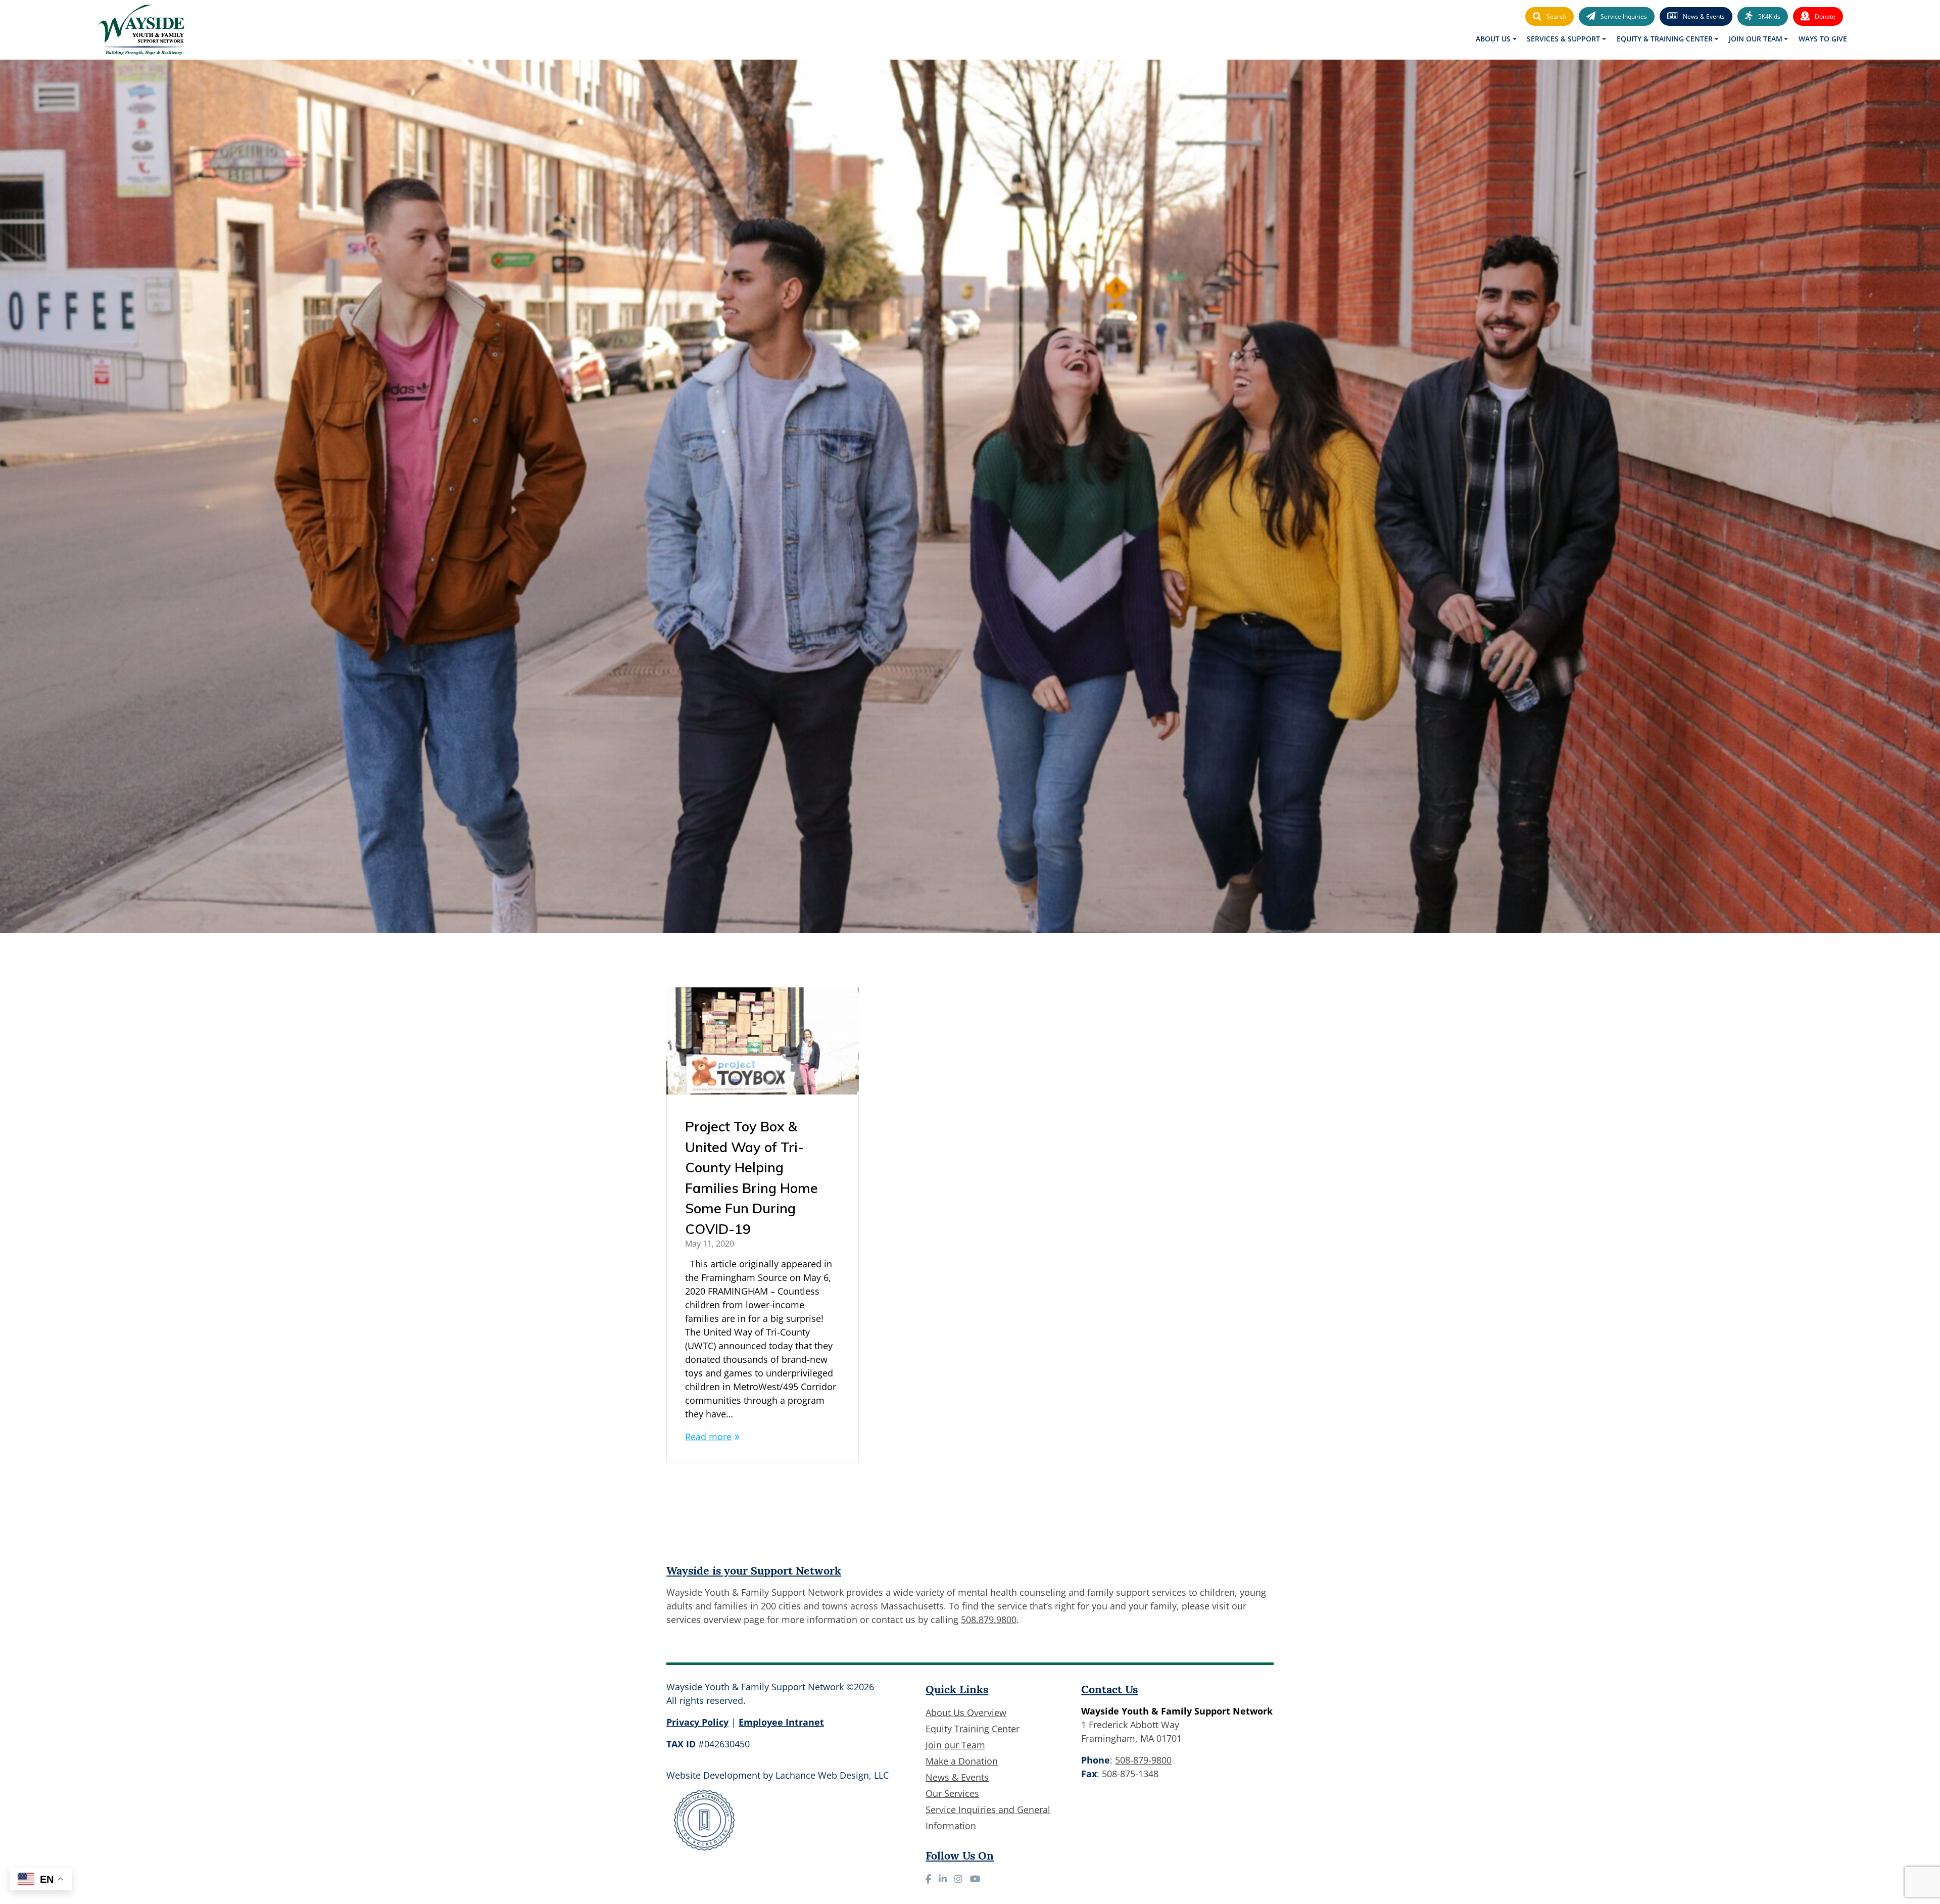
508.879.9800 (989, 1620)
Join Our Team (1756, 39)
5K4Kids (1769, 16)
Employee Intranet (781, 1722)
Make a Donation (962, 1761)
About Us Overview (966, 1712)
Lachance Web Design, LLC (832, 1775)
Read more (708, 1437)
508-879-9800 (1143, 1760)
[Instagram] (958, 1879)
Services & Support (1563, 39)
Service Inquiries (1624, 16)
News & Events (1704, 16)
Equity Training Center (973, 1729)
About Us (1493, 39)
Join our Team (955, 1745)
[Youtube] (975, 1879)
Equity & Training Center (1665, 39)
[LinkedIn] (943, 1879)
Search (1556, 16)
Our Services (952, 1793)
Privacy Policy (697, 1722)
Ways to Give (1823, 39)
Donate (1825, 16)
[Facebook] (928, 1879)
